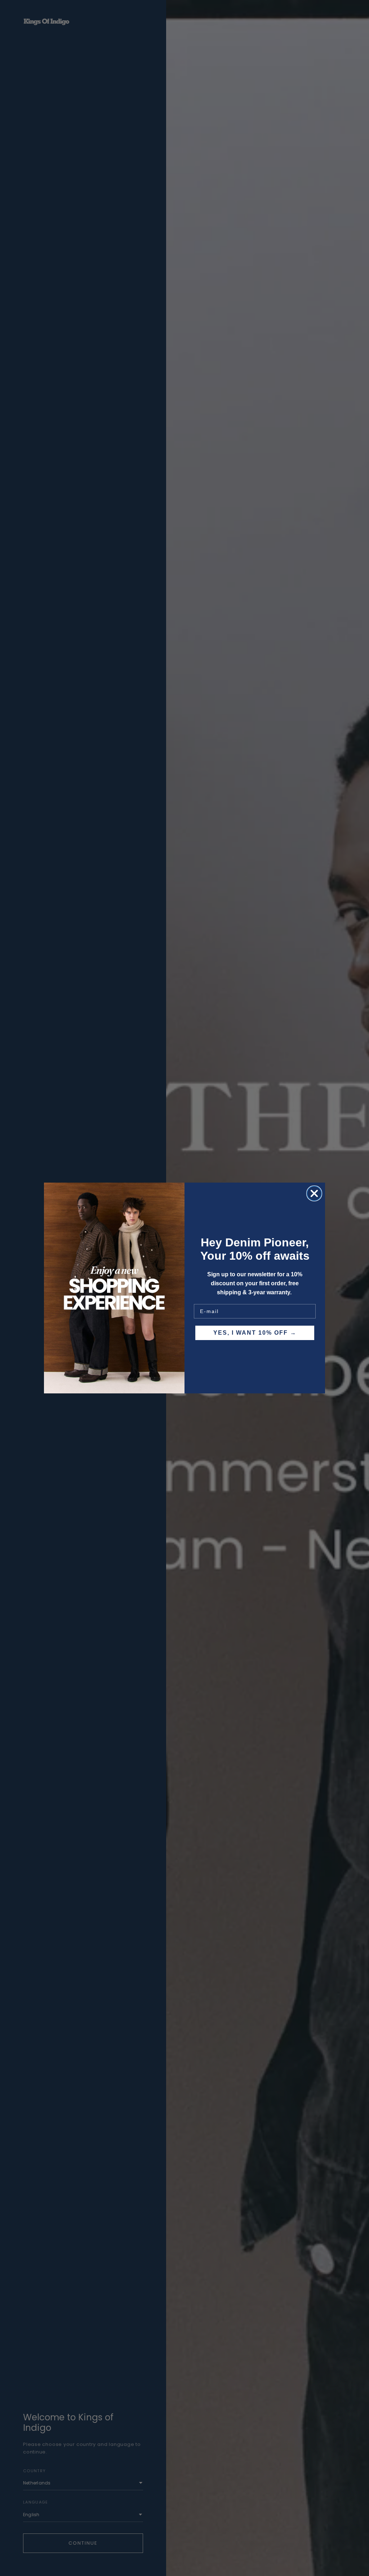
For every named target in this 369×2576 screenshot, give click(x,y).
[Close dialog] (314, 1193)
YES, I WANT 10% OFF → (255, 1333)
